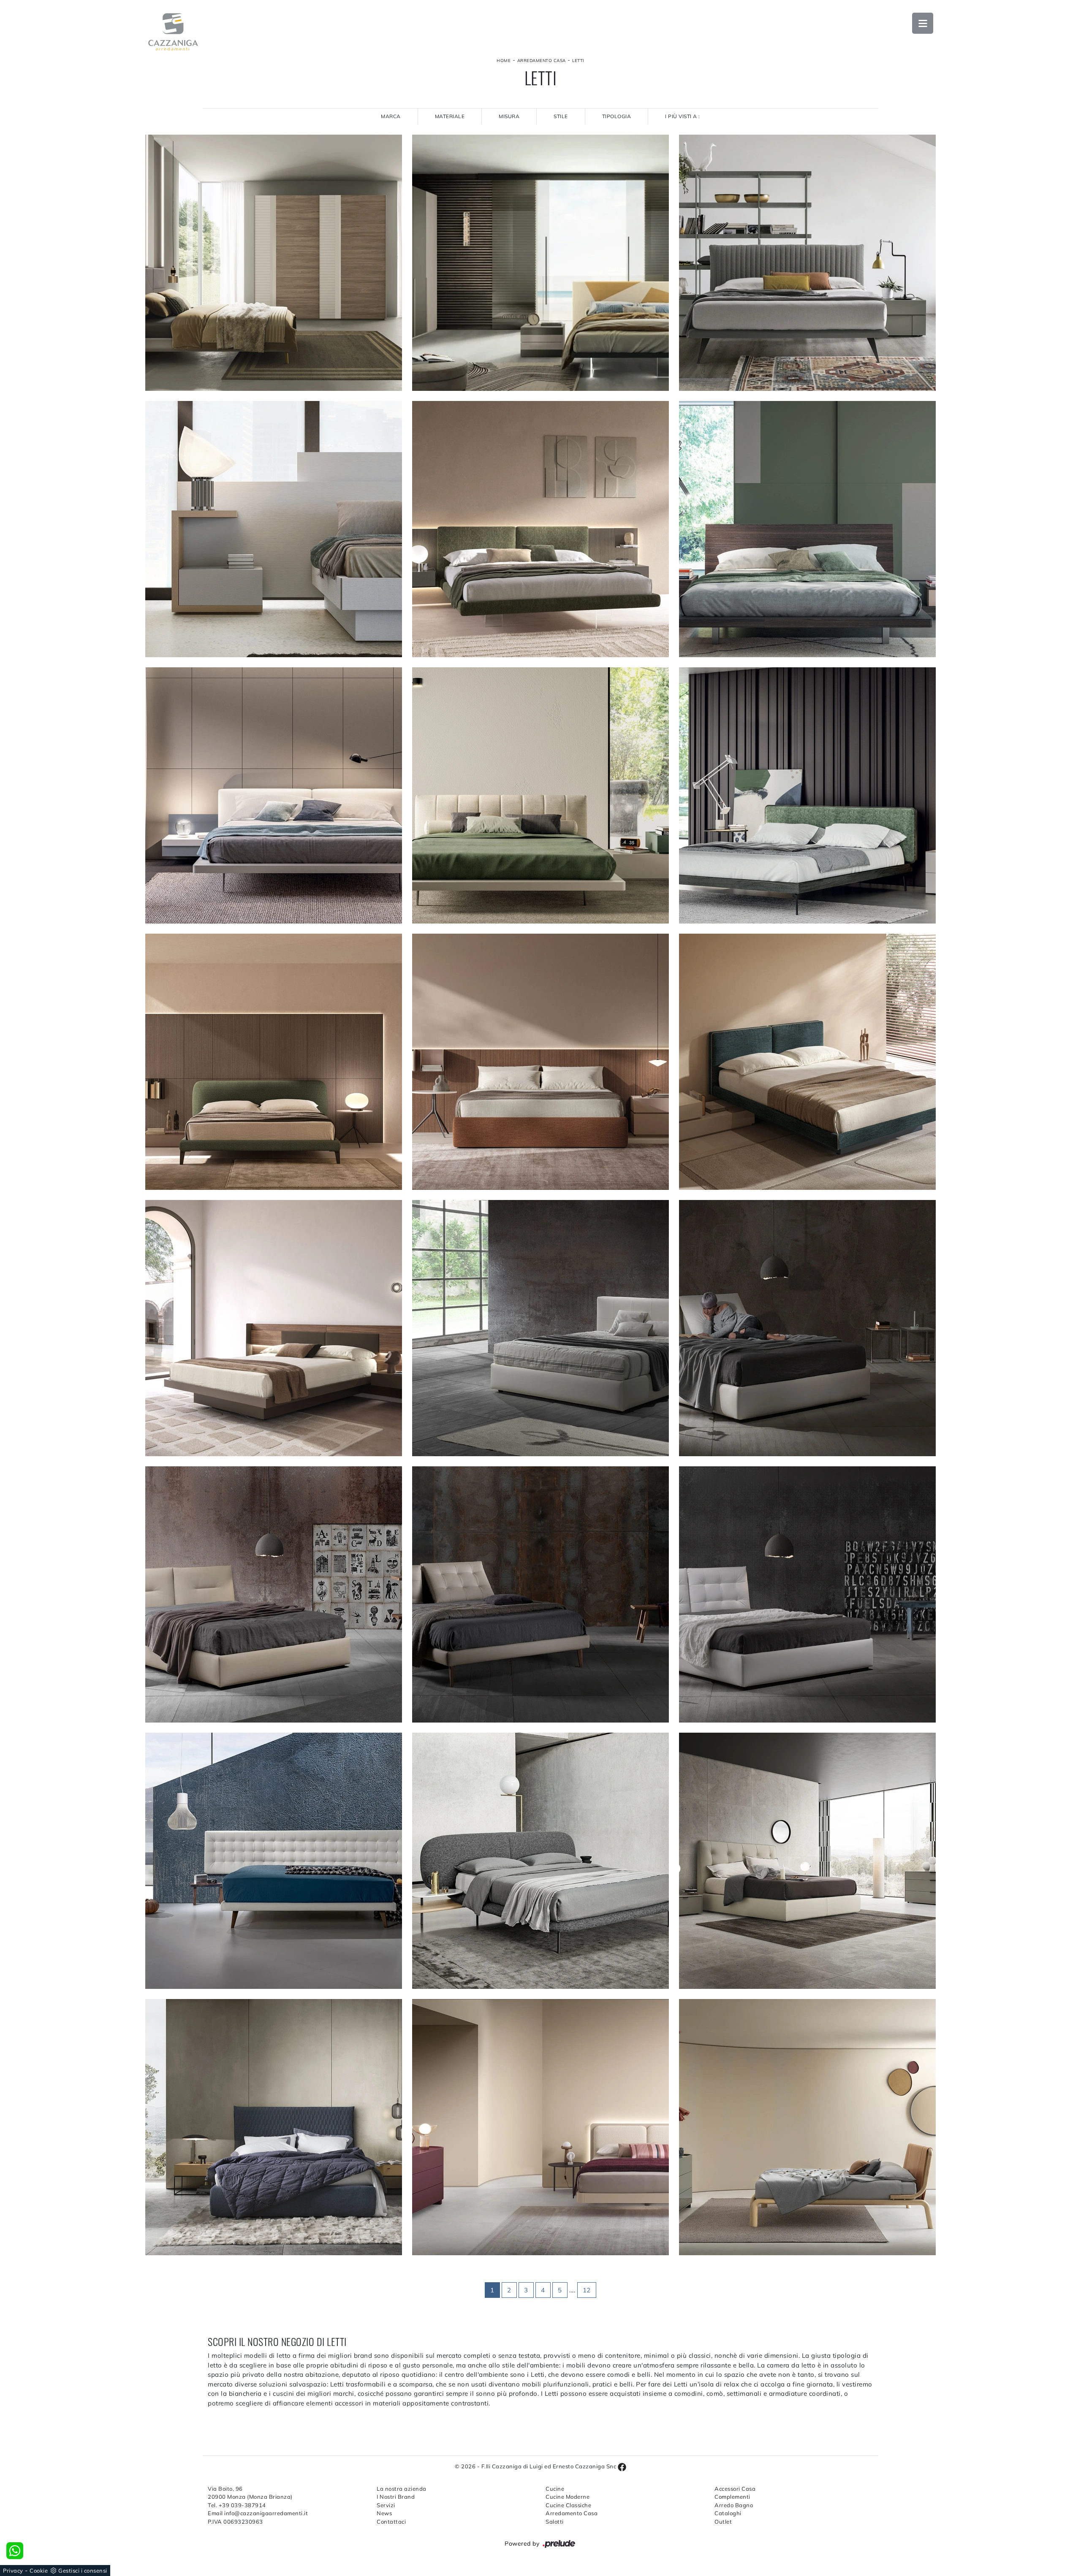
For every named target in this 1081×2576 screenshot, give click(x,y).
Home (504, 61)
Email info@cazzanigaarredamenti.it (258, 2513)
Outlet (723, 2522)
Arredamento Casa (542, 61)
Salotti (555, 2522)
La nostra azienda (402, 2489)
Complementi (732, 2497)
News (384, 2513)
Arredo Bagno (734, 2505)
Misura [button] (509, 116)
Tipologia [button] (617, 116)
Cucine (555, 2489)
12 (587, 2290)
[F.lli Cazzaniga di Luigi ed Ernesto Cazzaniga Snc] (173, 32)
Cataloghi (728, 2513)
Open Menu (923, 23)
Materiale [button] (450, 116)
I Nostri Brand (396, 2497)
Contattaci (391, 2522)
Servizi (386, 2505)
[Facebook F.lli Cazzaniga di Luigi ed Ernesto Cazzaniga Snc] (622, 2466)
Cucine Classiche (568, 2505)
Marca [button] (391, 116)
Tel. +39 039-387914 (237, 2505)
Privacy (13, 2571)
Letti (578, 61)
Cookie (39, 2571)
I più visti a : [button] (683, 116)
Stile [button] (561, 116)
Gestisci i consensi (83, 2571)
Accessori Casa (735, 2489)
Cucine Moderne (568, 2497)
